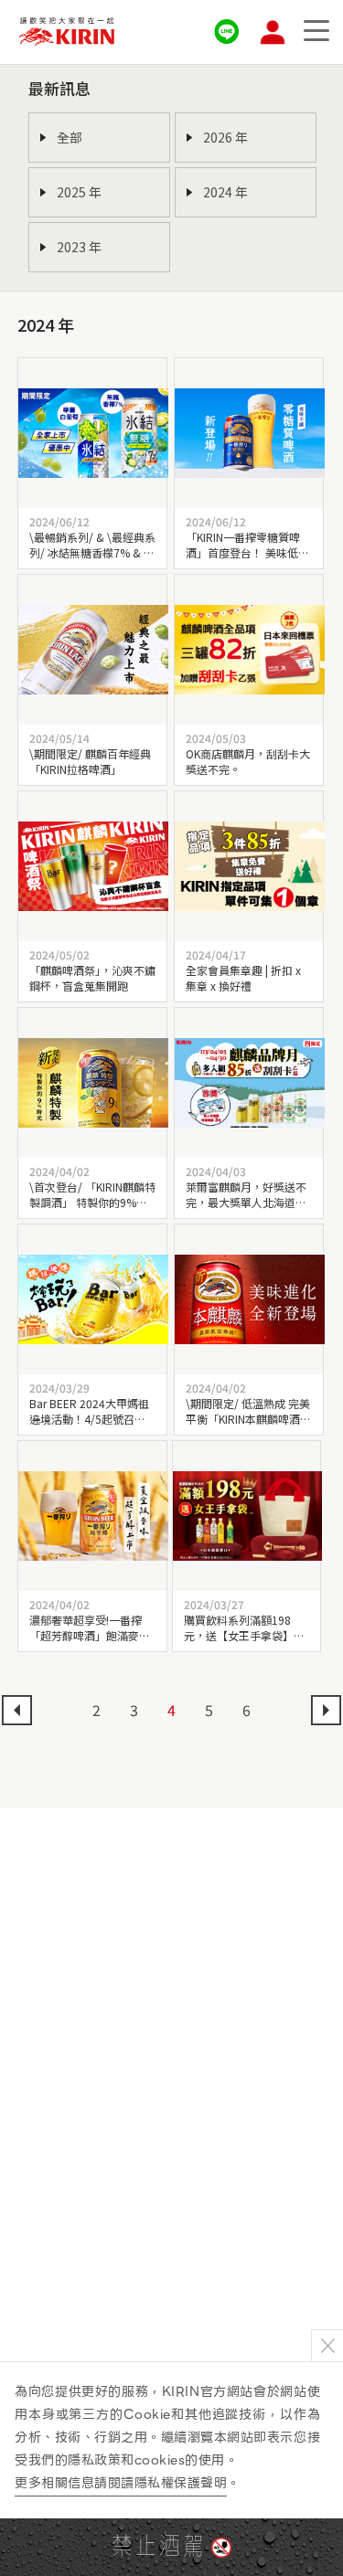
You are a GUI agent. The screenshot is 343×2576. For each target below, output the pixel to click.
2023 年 (79, 247)
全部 (70, 137)
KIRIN (67, 32)
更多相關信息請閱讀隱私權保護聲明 (121, 2483)
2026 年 (225, 137)
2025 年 (79, 192)
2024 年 (225, 192)
